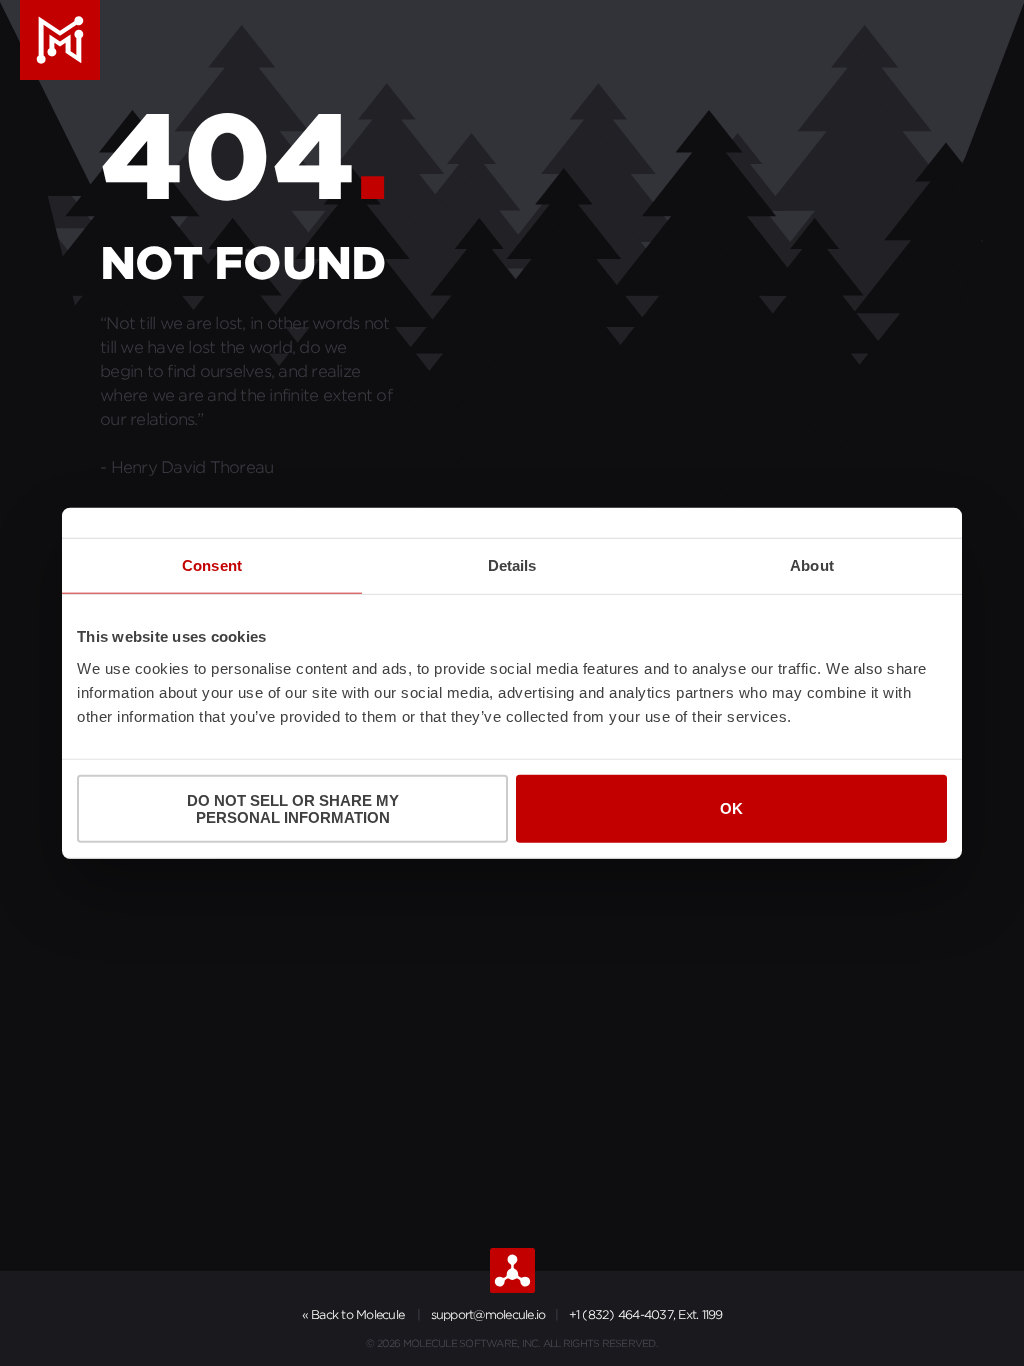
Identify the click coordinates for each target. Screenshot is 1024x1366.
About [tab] (812, 565)
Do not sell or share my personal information (293, 808)
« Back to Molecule (353, 1314)
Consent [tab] (212, 565)
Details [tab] (512, 565)
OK (731, 808)
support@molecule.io (488, 1314)
